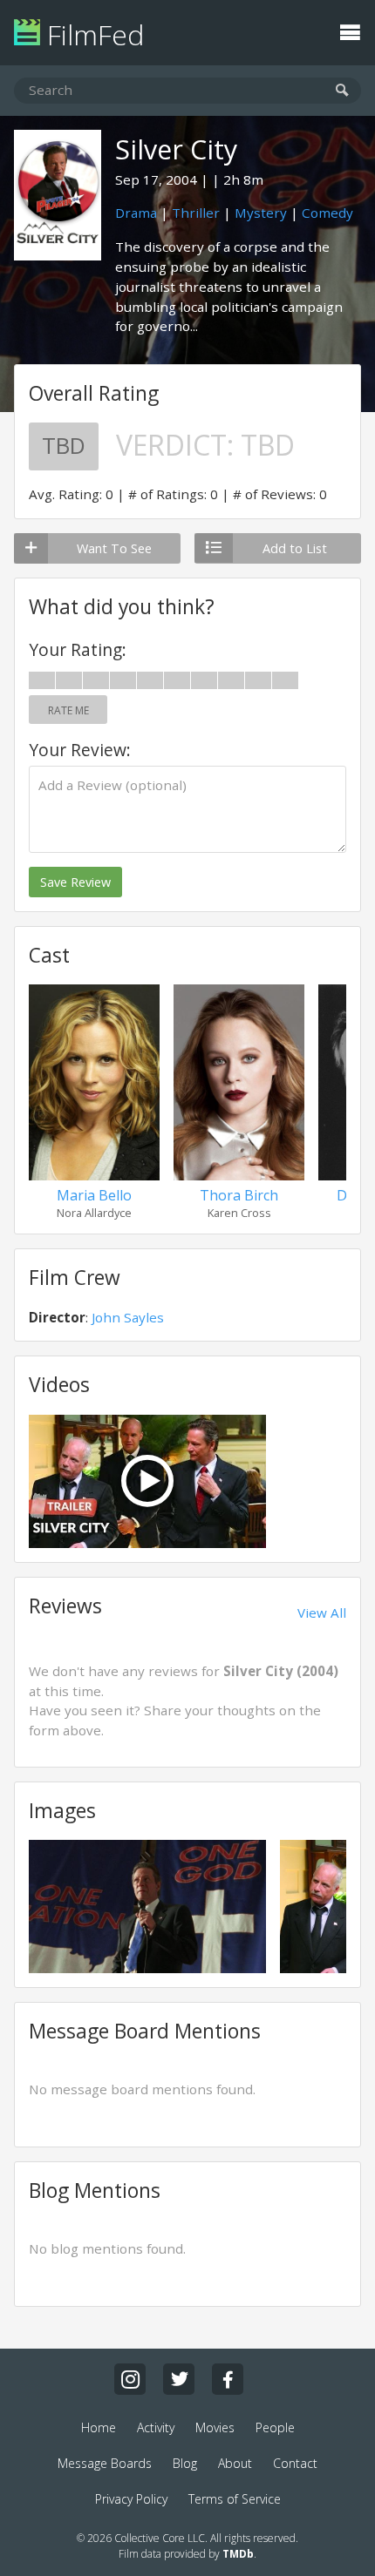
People (275, 2427)
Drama (136, 213)
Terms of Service (235, 2499)
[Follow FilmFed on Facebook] (228, 2379)
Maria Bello (94, 1195)
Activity (156, 2427)
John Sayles (128, 1317)
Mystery (261, 213)
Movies (215, 2427)
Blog (185, 2463)
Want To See (114, 548)
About (235, 2463)
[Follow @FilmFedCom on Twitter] (179, 2379)
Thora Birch (239, 1195)
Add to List (295, 548)
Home (99, 2427)
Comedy (327, 213)
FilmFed (92, 34)
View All (322, 1613)
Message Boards (105, 2463)
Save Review (75, 882)
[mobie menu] (350, 30)
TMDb (238, 2554)
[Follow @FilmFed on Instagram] (130, 2379)
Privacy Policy (131, 2499)
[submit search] (342, 91)
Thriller (196, 213)
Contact (295, 2463)
